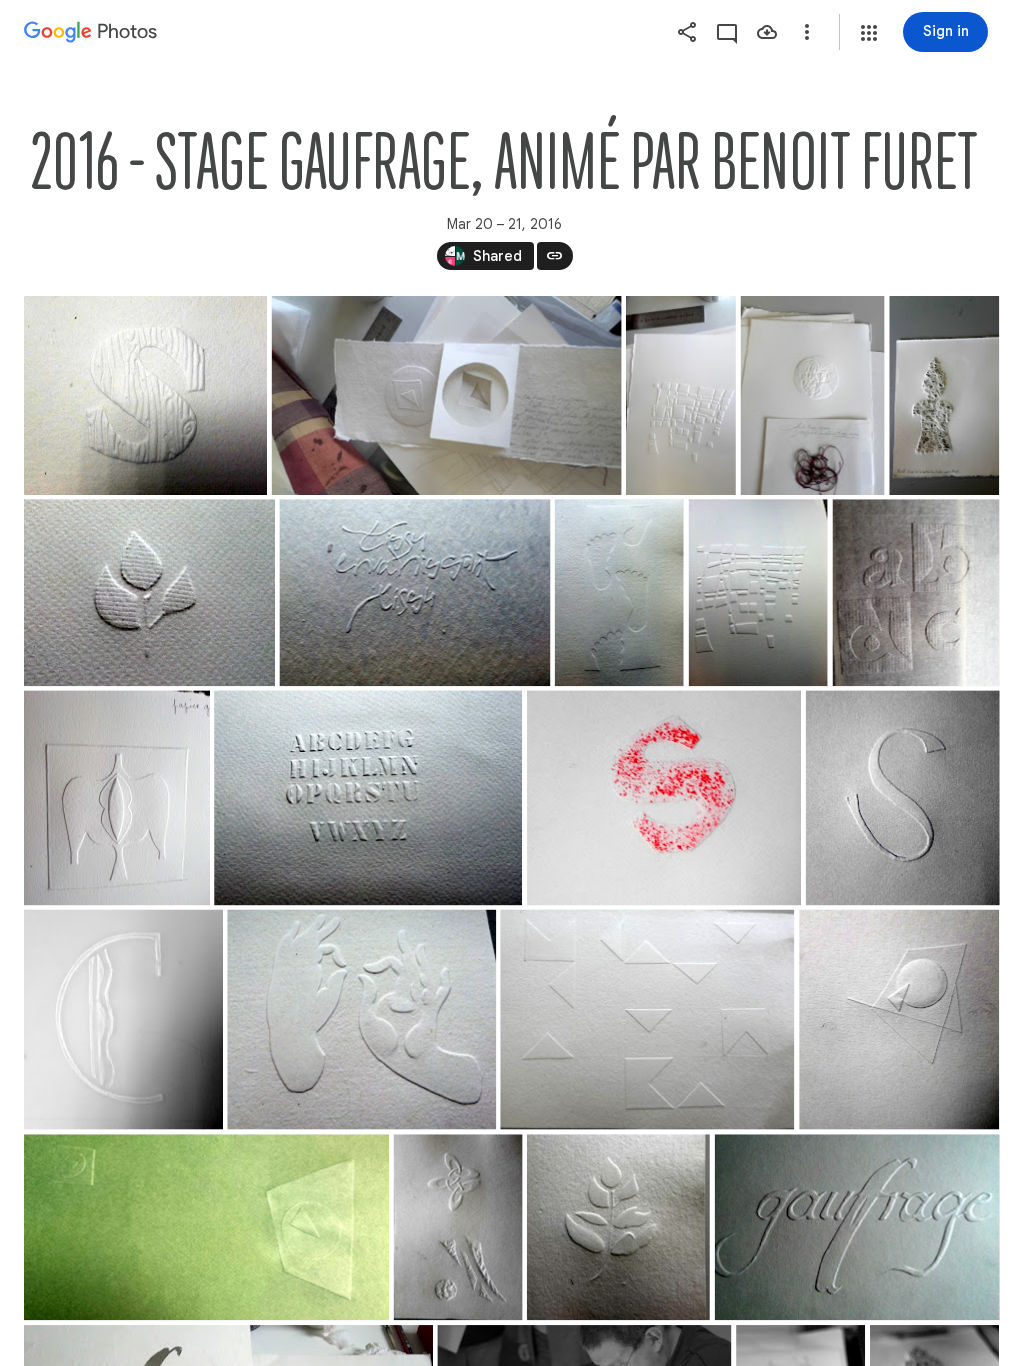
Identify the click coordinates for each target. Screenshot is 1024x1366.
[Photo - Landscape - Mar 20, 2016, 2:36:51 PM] (447, 395)
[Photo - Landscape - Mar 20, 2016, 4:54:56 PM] (149, 592)
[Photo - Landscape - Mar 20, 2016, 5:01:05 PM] (361, 1020)
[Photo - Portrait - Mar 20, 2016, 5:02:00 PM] (899, 1020)
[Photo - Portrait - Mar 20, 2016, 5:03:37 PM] (618, 1227)
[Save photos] (767, 32)
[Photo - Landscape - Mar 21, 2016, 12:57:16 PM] (857, 1227)
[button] (869, 33)
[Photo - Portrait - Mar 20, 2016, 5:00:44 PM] (903, 797)
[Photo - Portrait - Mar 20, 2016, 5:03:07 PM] (458, 1227)
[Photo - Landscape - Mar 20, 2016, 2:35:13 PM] (145, 395)
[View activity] (727, 32)
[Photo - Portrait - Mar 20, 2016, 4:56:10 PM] (619, 592)
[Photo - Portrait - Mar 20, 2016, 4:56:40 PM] (117, 797)
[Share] (687, 32)
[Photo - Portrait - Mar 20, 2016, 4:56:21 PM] (758, 592)
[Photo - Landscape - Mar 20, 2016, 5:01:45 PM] (647, 1020)
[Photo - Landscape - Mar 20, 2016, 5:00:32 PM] (664, 797)
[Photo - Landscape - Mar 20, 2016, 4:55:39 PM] (414, 592)
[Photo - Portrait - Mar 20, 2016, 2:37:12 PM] (681, 395)
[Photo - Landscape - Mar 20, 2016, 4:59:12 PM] (368, 797)
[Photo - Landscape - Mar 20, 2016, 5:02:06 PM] (206, 1227)
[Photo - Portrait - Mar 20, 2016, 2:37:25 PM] (813, 395)
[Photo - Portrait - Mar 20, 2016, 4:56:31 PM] (916, 592)
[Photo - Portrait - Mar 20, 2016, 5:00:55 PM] (123, 1020)
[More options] (807, 32)
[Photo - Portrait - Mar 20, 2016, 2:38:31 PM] (944, 395)
